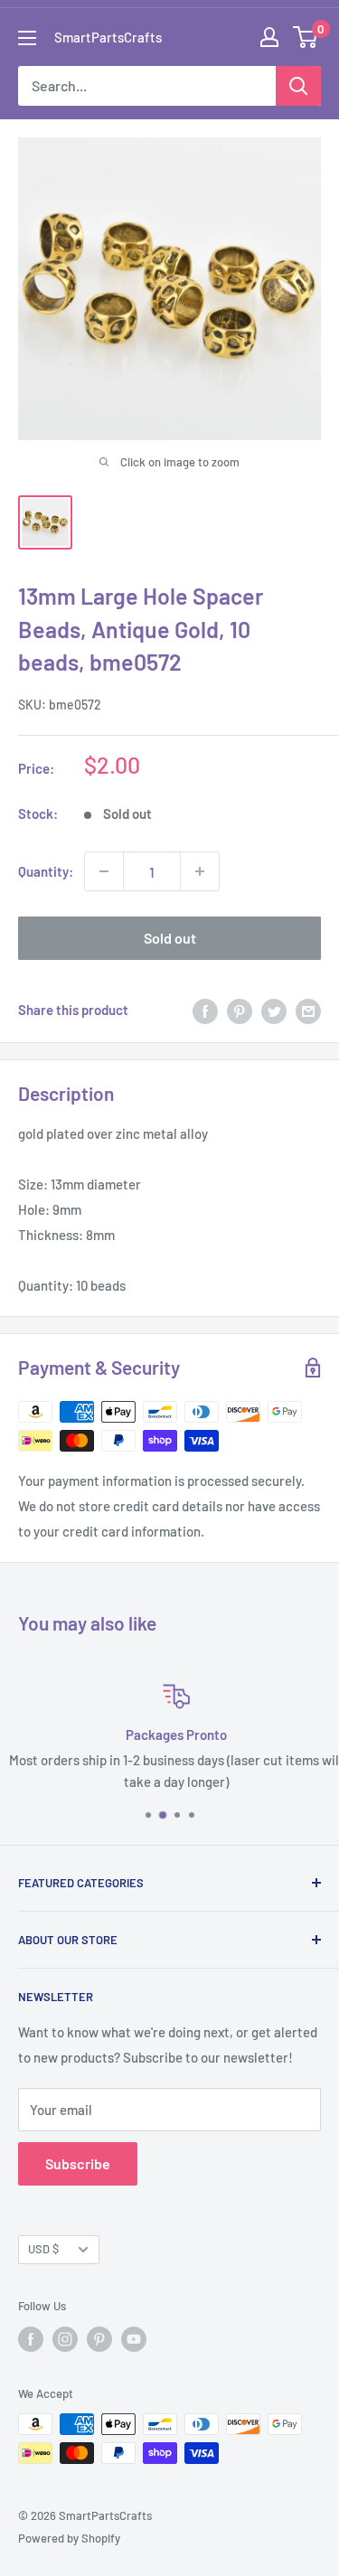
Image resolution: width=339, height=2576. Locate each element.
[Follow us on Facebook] (31, 2339)
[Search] (298, 86)
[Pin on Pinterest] (240, 1010)
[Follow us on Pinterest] (99, 2339)
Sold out (170, 938)
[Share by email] (308, 1010)
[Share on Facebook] (205, 1010)
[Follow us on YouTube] (134, 2339)
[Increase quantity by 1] (200, 871)
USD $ (43, 2249)
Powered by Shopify (69, 2538)
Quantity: (46, 871)
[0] (306, 37)
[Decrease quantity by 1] (104, 871)
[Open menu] (27, 38)
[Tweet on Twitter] (274, 1010)
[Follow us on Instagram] (65, 2339)
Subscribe (78, 2163)
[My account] (269, 37)
